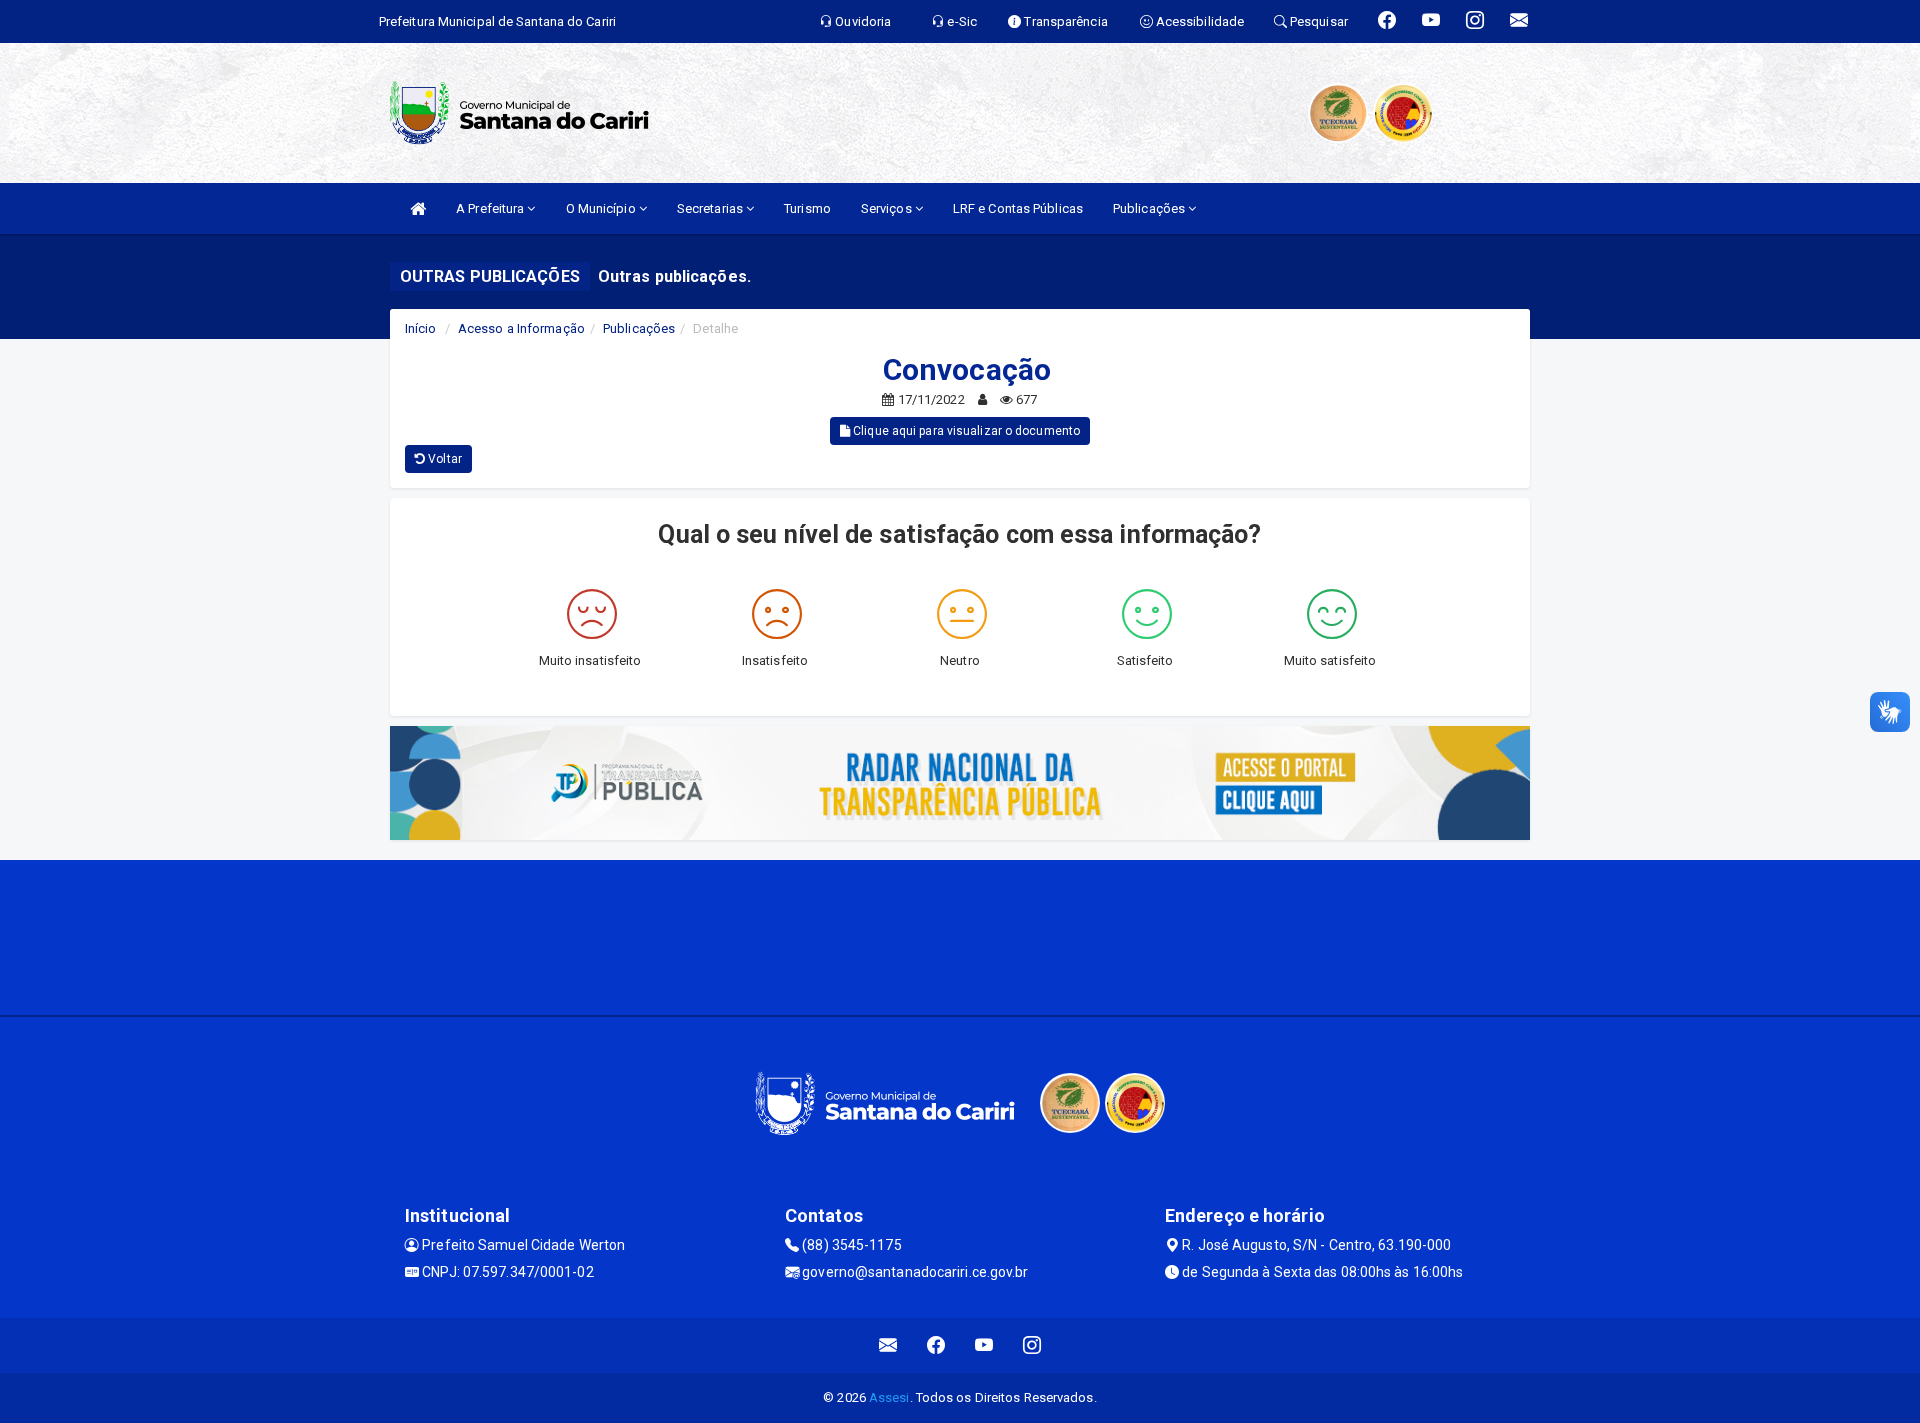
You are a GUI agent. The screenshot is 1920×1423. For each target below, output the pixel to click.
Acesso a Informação (521, 328)
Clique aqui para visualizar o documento (965, 431)
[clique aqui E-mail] (888, 1345)
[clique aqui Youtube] (984, 1345)
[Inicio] (418, 208)
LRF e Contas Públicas (1018, 208)
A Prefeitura (491, 208)
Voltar (443, 459)
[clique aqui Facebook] (936, 1345)
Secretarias (711, 208)
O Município (602, 208)
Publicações (1150, 208)
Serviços (888, 208)
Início (421, 328)
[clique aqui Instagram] (1032, 1345)
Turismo (807, 208)
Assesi (889, 1397)
